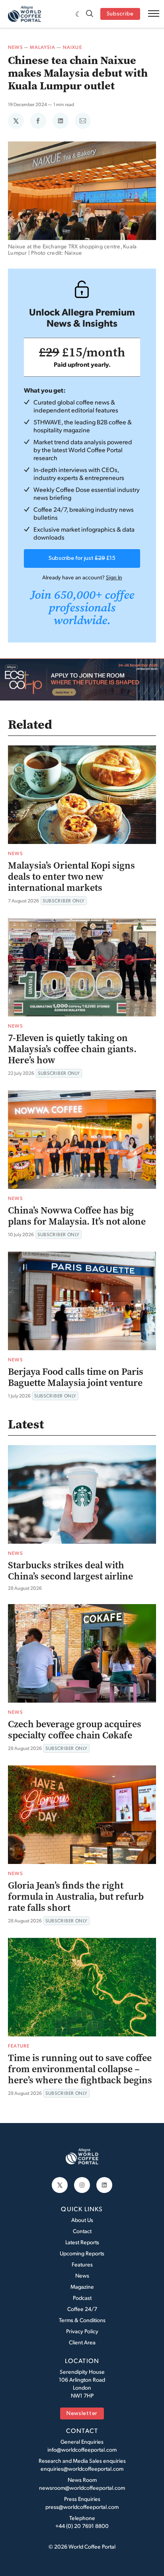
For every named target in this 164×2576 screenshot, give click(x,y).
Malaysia (43, 47)
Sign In (114, 577)
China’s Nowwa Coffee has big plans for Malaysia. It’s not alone (77, 1216)
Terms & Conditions (82, 2320)
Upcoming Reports (82, 2253)
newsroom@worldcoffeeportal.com (82, 2488)
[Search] (90, 14)
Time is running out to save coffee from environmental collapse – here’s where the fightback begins (80, 2069)
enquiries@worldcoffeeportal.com (82, 2469)
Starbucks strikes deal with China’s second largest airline (70, 1571)
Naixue (72, 47)
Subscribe (120, 14)
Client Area (82, 2342)
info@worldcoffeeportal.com (82, 2449)
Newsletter (82, 2414)
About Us (82, 2220)
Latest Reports (82, 2242)
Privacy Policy (82, 2331)
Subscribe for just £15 (82, 558)
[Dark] (79, 14)
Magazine (82, 2287)
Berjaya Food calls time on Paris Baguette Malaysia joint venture (76, 1377)
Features (82, 2264)
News (15, 47)
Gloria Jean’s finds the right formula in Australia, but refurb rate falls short (76, 1897)
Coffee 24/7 (82, 2309)
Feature (19, 2046)
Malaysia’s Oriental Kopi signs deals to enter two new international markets (71, 877)
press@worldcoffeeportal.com (82, 2507)
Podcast (82, 2298)
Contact (82, 2231)
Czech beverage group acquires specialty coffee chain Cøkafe (75, 1730)
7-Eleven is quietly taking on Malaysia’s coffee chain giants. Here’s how (72, 1049)
